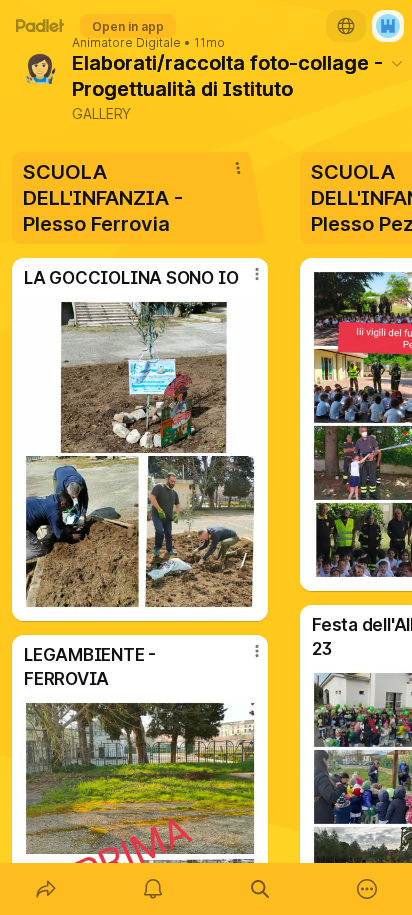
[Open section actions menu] (238, 168)
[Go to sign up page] (388, 26)
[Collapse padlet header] (397, 63)
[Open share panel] (45, 889)
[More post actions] (244, 282)
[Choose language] (346, 26)
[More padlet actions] (366, 889)
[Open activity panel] (152, 889)
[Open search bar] (259, 889)
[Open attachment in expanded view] (140, 454)
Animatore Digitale (126, 43)
